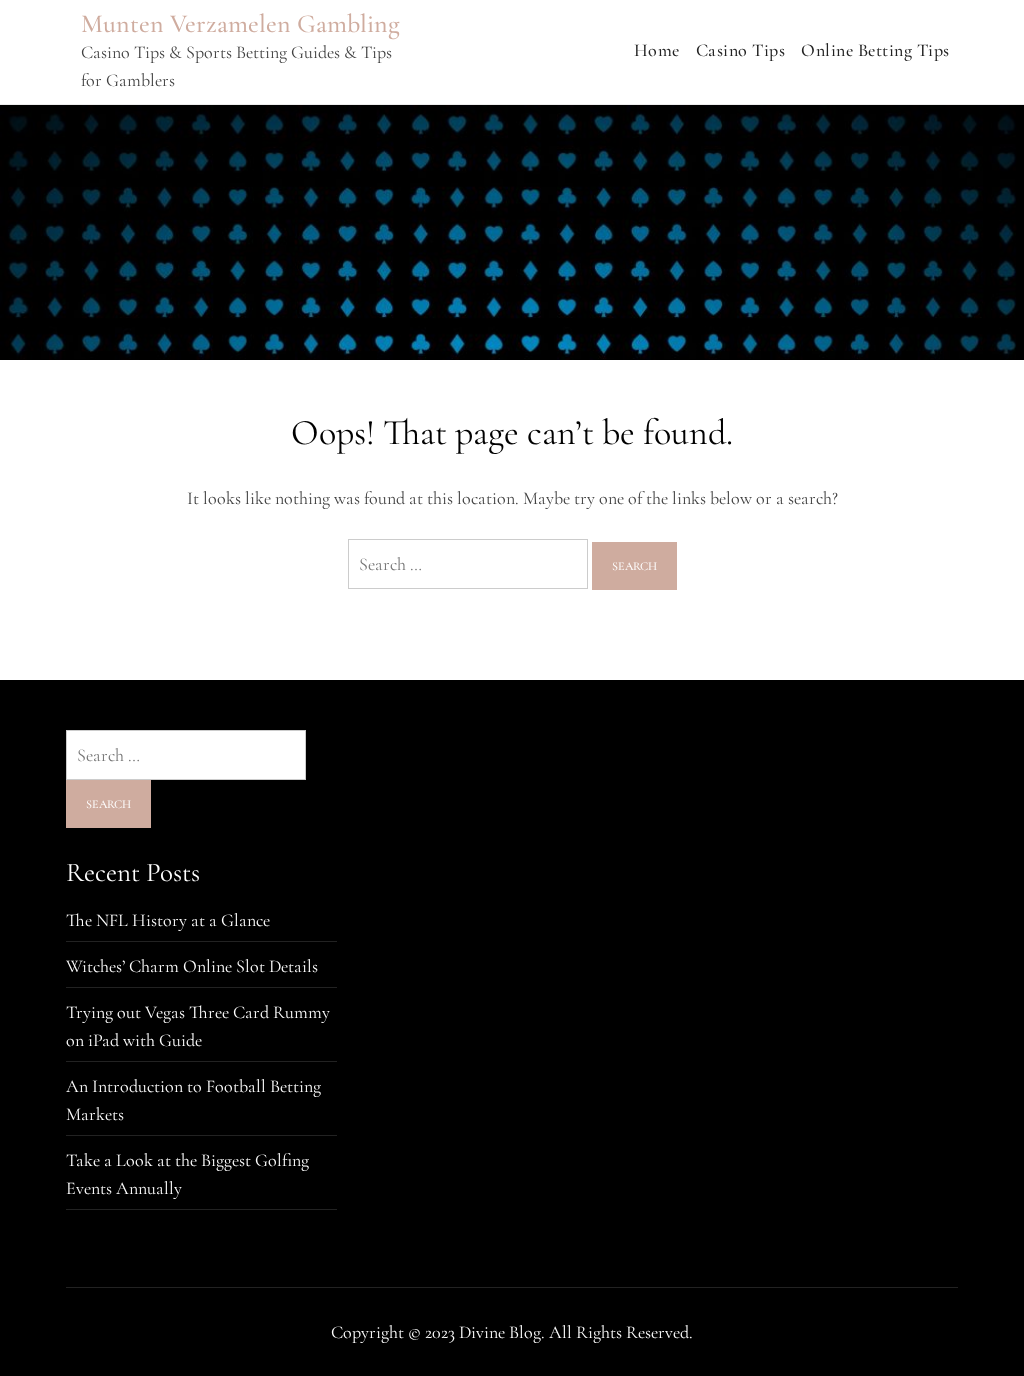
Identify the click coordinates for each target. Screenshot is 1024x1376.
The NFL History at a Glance (168, 920)
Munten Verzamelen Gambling (240, 23)
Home (657, 50)
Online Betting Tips (875, 50)
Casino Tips (741, 50)
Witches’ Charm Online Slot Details (192, 966)
